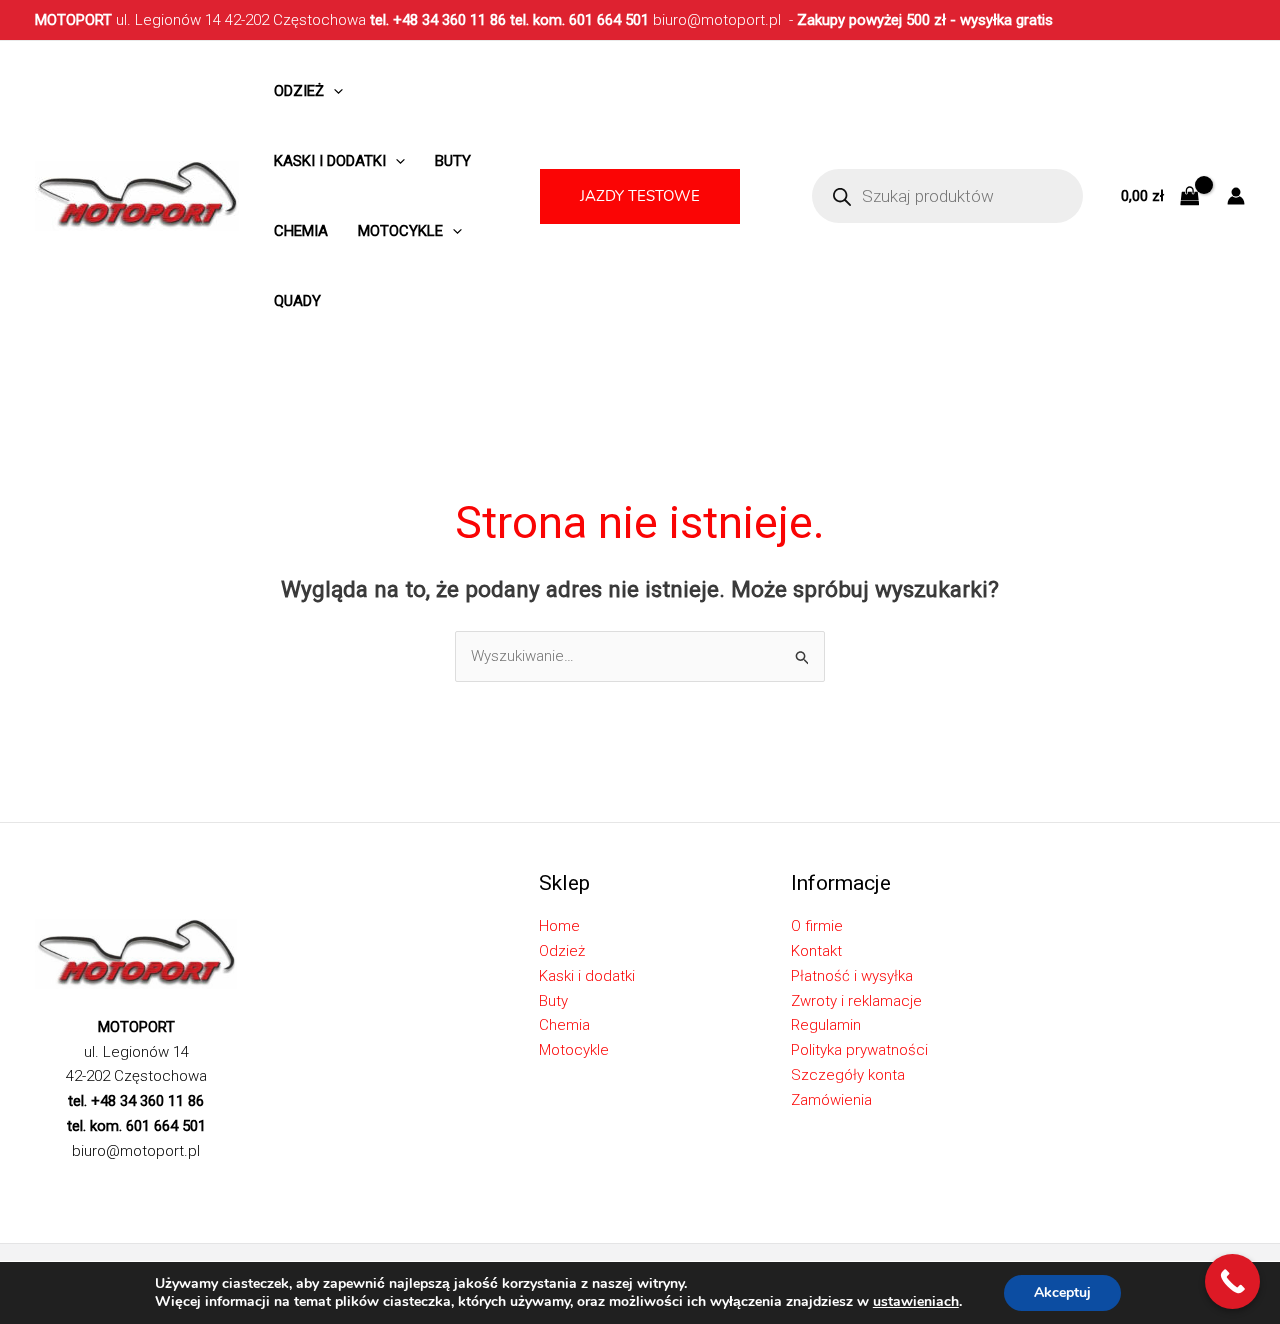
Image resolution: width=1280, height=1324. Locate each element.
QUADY (297, 301)
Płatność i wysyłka (852, 976)
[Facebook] (44, 1186)
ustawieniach (916, 1302)
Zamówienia (831, 1100)
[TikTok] (134, 1186)
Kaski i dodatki (330, 161)
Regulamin (826, 1025)
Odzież (299, 91)
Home (559, 926)
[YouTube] (194, 1186)
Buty (453, 161)
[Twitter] (74, 1186)
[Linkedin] (164, 1186)
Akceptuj (1062, 1292)
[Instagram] (104, 1186)
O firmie (817, 926)
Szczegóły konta (848, 1075)
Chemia (301, 231)
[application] (333, 91)
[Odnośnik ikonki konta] (1236, 196)
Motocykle (574, 1050)
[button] (640, 196)
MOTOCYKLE (400, 231)
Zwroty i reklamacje (856, 1001)
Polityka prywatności (859, 1050)
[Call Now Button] (1232, 1281)
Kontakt (816, 951)
